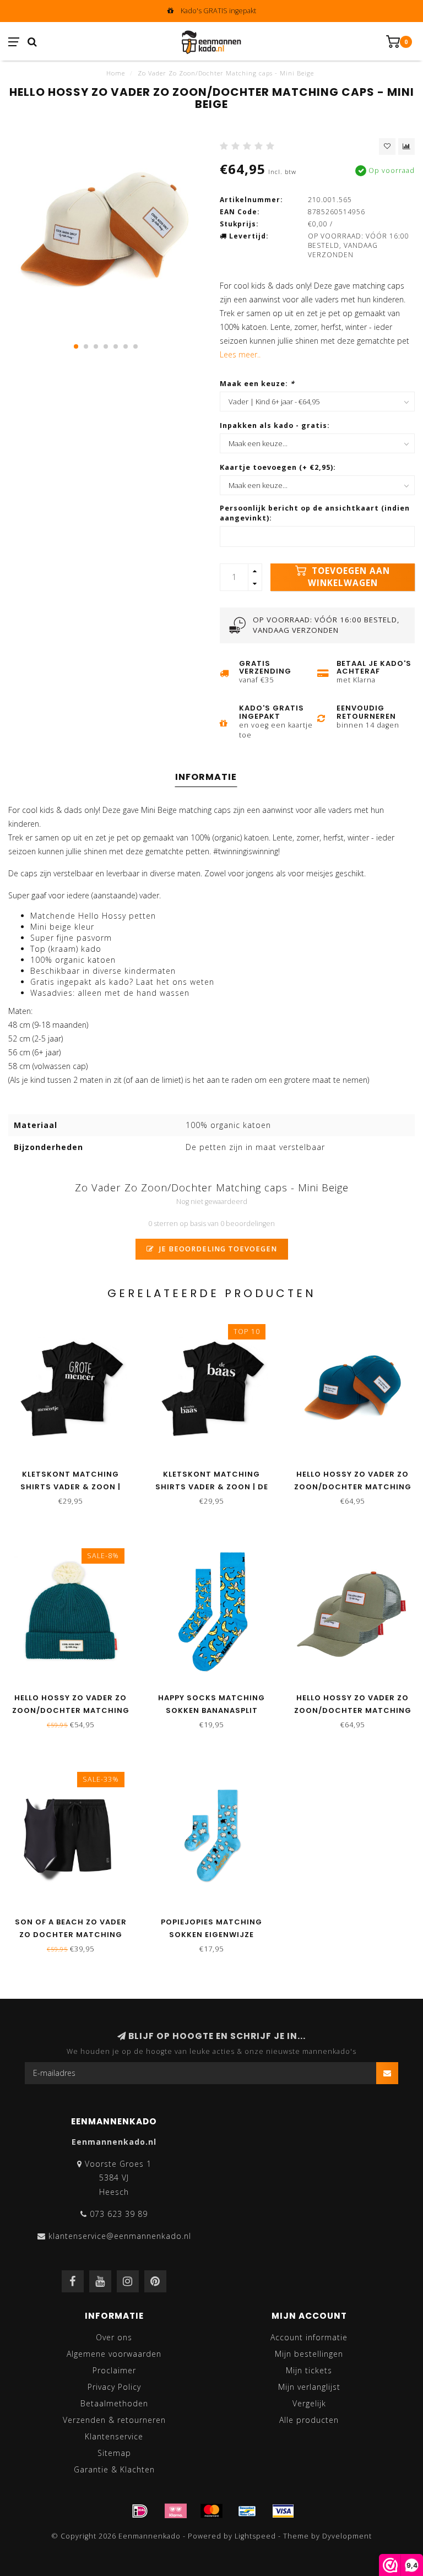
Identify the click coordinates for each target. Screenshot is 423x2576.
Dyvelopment (347, 2536)
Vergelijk (309, 2403)
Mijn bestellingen (309, 2354)
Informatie (206, 777)
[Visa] (283, 2511)
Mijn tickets (309, 2370)
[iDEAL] (140, 2511)
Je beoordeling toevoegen (217, 1249)
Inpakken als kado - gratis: (275, 425)
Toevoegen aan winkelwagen (349, 577)
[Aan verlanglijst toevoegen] (387, 147)
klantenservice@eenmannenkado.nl (120, 2236)
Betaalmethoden (114, 2403)
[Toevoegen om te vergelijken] (406, 147)
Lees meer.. (240, 354)
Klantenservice (114, 2436)
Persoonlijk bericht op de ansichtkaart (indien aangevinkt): (315, 513)
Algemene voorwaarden (114, 2354)
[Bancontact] (247, 2511)
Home (116, 73)
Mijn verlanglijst (309, 2387)
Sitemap (114, 2453)
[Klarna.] (176, 2511)
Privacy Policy (114, 2387)
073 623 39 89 (119, 2214)
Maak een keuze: (257, 384)
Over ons (114, 2337)
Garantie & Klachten (114, 2469)
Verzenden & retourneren (114, 2420)
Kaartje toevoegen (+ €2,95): (278, 467)
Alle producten (309, 2420)
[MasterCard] (211, 2511)
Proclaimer (114, 2370)
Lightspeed (255, 2536)
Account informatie (309, 2337)
